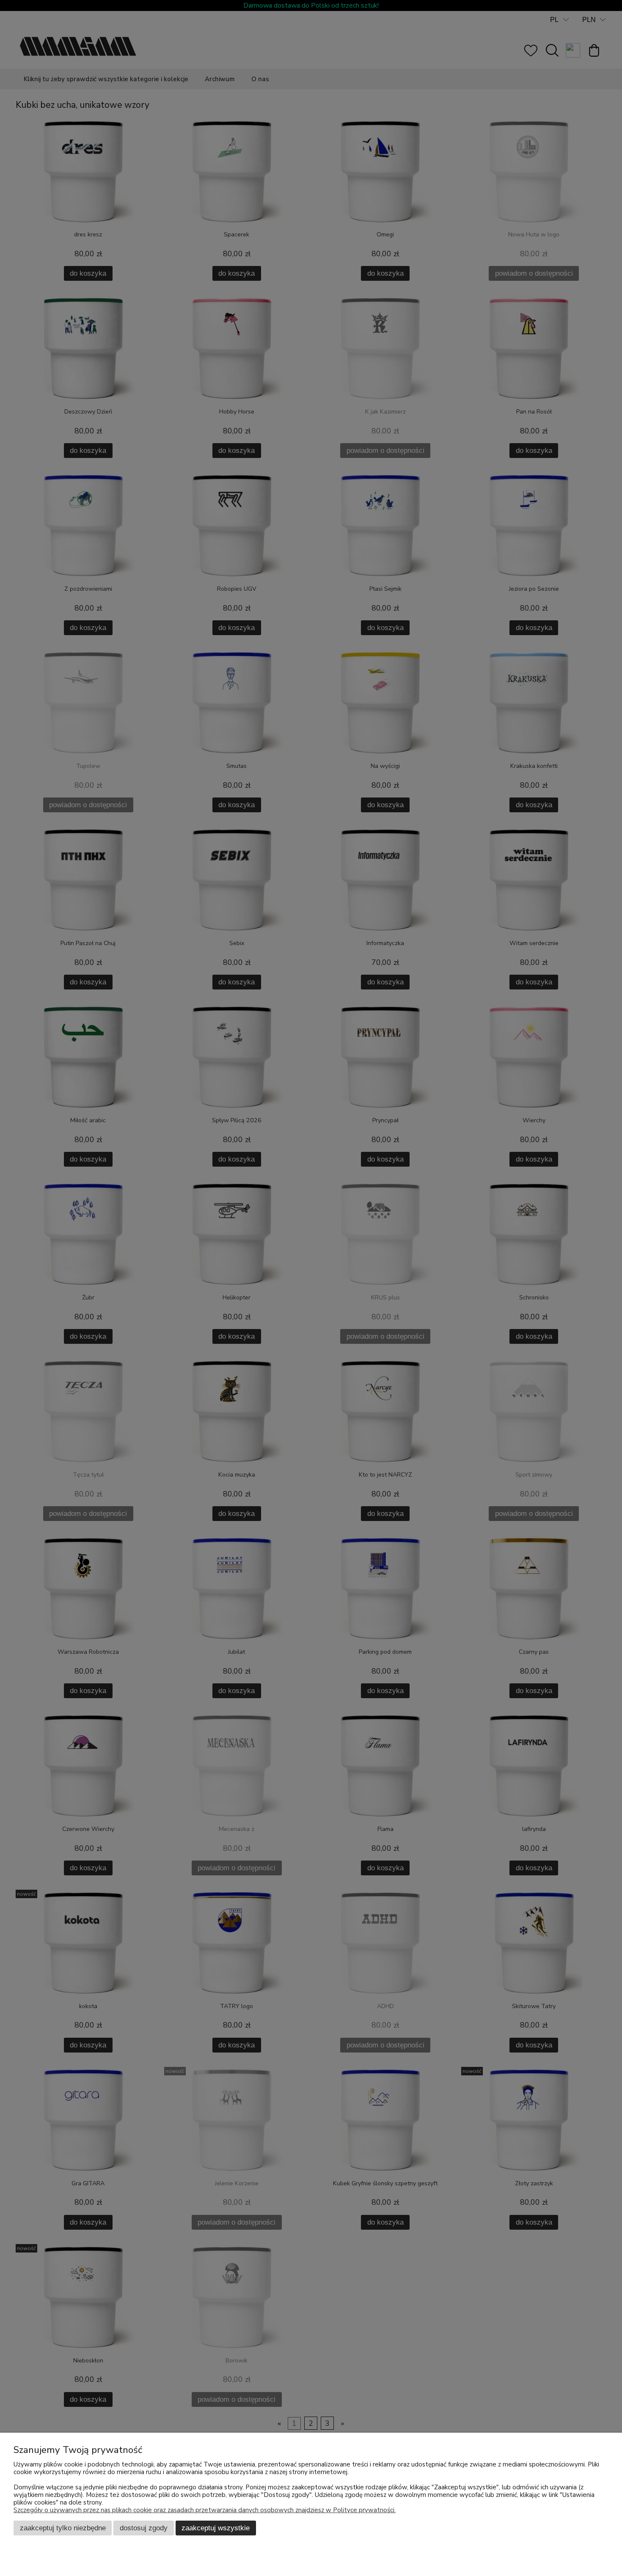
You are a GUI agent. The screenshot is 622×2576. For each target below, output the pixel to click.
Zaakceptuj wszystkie (216, 2528)
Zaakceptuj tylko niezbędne (63, 2528)
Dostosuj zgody (144, 2528)
